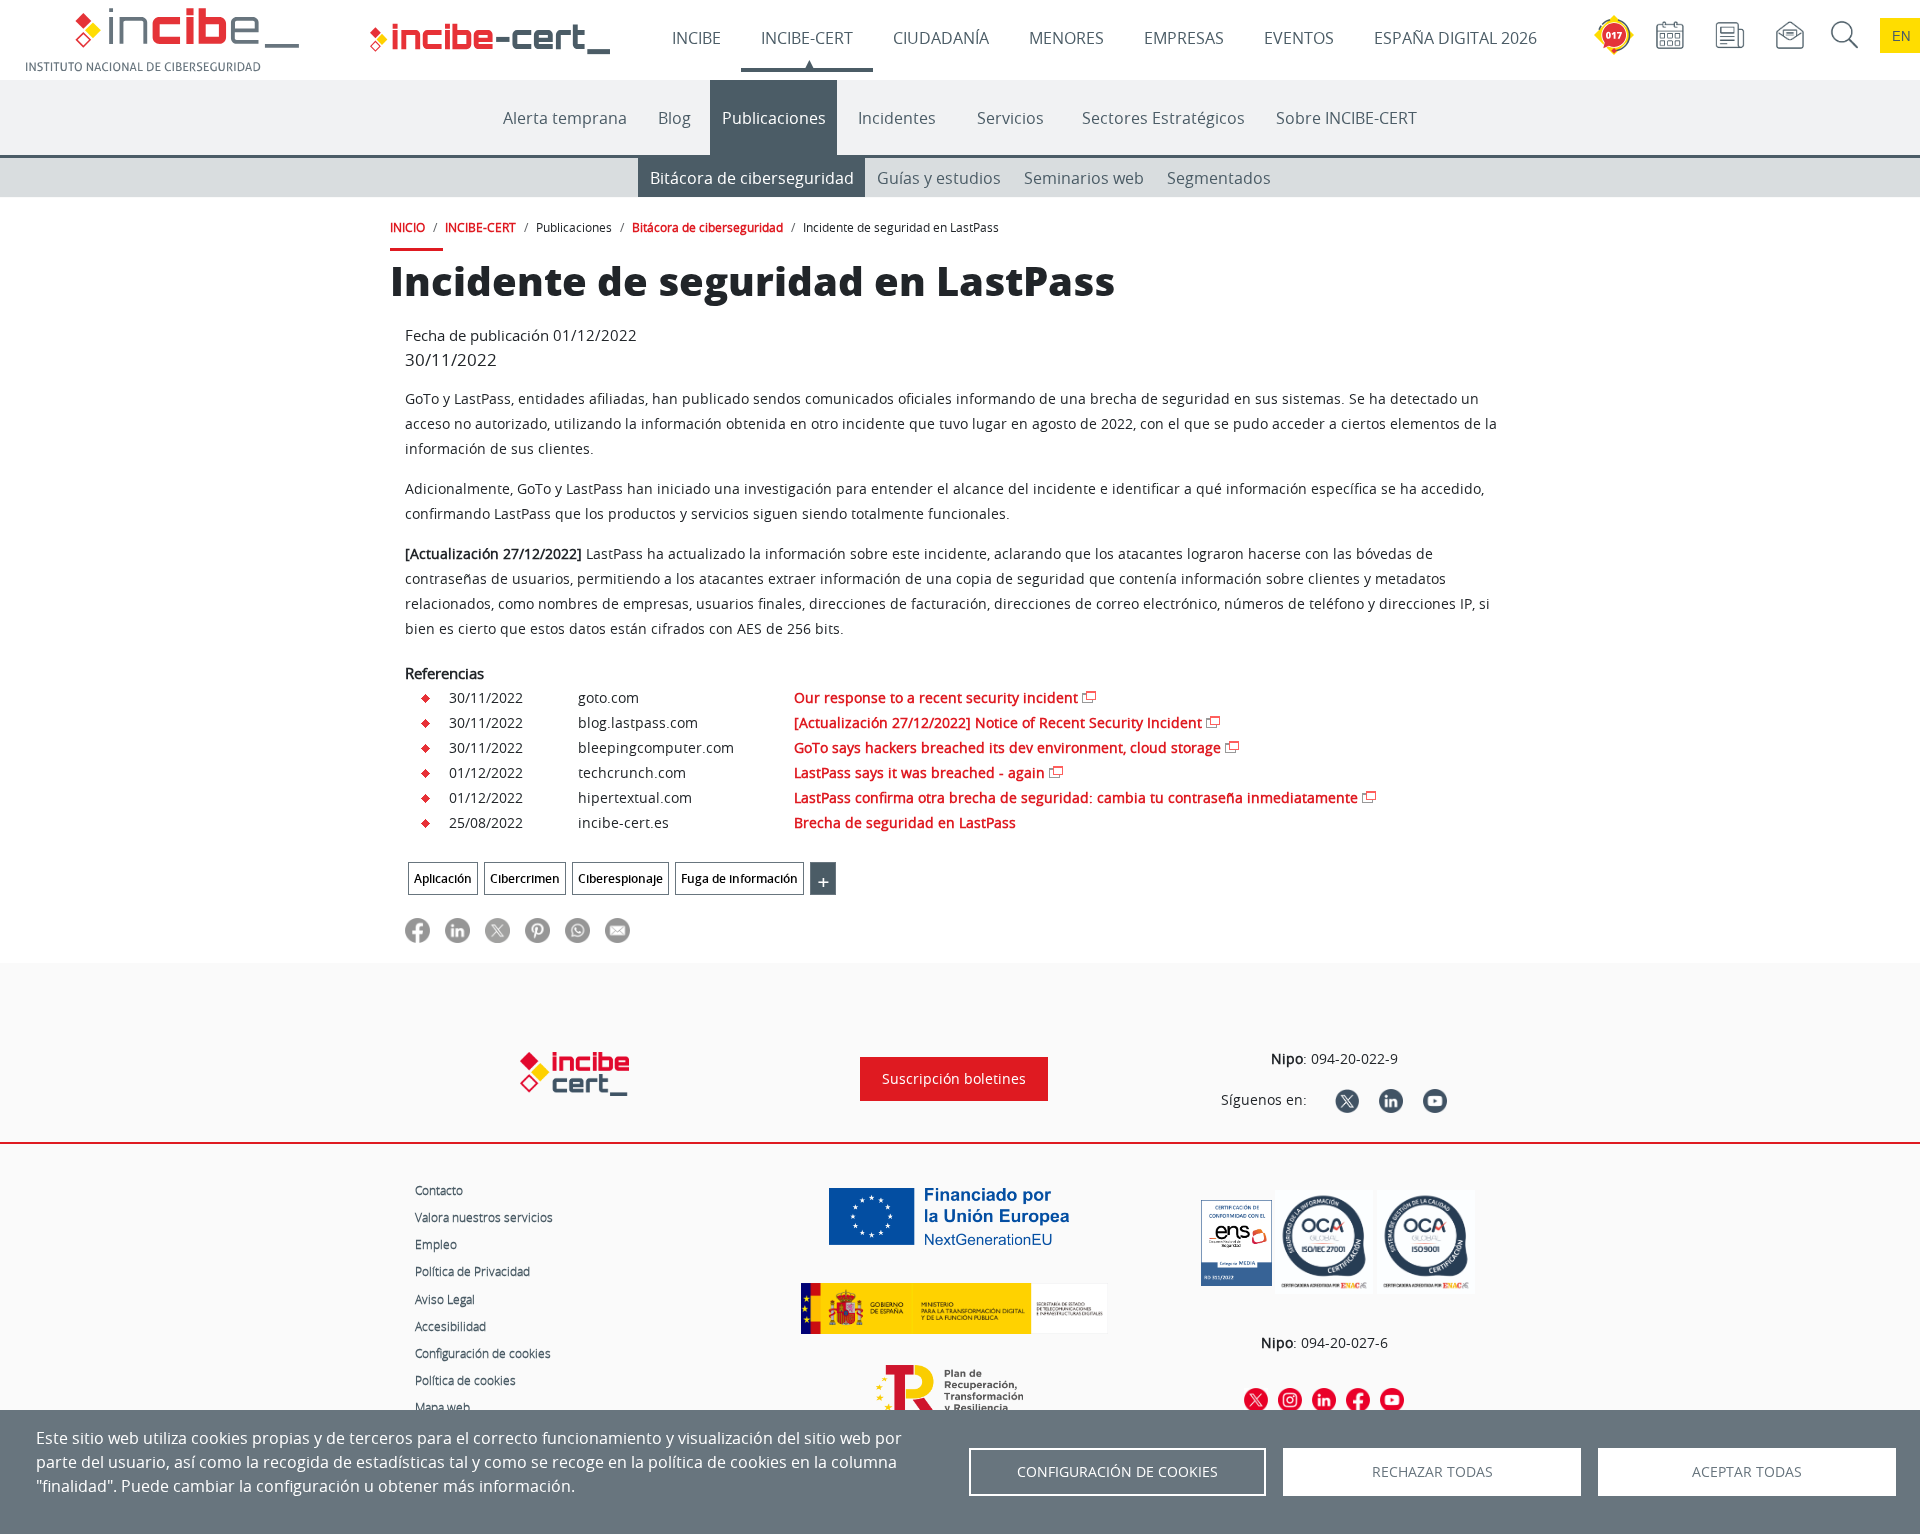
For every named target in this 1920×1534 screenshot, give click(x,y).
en (1901, 35)
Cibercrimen (525, 878)
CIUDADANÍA (941, 38)
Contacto (439, 1190)
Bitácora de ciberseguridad (752, 178)
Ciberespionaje (620, 878)
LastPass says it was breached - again (919, 772)
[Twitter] (1347, 1100)
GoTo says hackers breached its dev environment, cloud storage (1007, 747)
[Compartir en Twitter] (497, 929)
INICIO (407, 227)
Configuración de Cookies (1117, 1472)
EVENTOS (1299, 38)
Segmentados (1219, 178)
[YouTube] (1435, 1100)
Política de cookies (465, 1380)
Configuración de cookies (483, 1353)
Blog (674, 118)
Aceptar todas (1747, 1472)
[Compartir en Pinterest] (537, 929)
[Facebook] (1358, 1398)
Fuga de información (739, 878)
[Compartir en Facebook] (417, 929)
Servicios (1010, 118)
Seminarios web (1084, 178)
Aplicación (443, 878)
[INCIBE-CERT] (574, 1074)
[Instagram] (1290, 1398)
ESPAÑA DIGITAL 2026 (1455, 38)
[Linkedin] (1391, 1100)
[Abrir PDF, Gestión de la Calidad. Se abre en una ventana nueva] (1426, 1242)
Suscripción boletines (954, 1079)
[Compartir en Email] (617, 929)
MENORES (1066, 38)
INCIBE (696, 38)
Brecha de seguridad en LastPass (905, 822)
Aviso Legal (445, 1299)
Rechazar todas (1432, 1472)
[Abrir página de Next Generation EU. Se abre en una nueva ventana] (954, 1224)
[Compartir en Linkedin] (457, 929)
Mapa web (442, 1407)
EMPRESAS (1184, 38)
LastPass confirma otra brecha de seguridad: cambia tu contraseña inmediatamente (1076, 797)
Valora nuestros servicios (484, 1217)
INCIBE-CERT (807, 38)
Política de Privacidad (472, 1271)
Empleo (436, 1244)
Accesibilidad (450, 1326)
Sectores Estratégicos (1163, 118)
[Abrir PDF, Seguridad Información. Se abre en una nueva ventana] (1324, 1242)
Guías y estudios (939, 178)
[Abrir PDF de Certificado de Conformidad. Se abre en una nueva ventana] (1236, 1238)
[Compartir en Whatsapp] (577, 929)
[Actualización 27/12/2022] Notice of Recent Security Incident (998, 722)
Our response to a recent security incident (936, 697)
